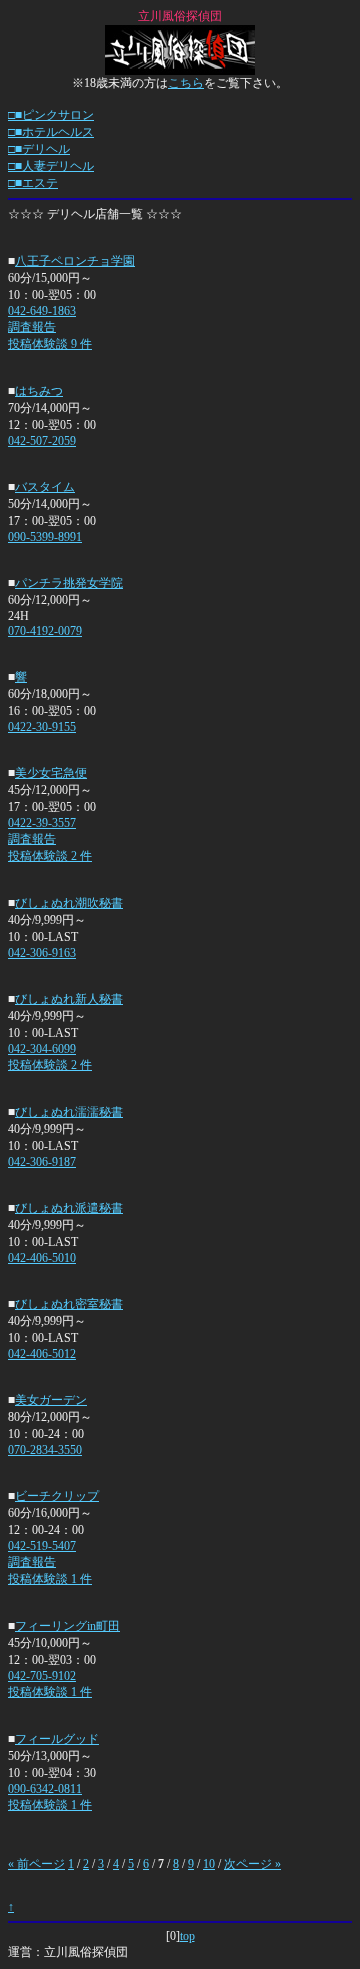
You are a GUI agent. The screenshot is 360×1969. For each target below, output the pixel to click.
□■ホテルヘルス (51, 132)
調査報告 (32, 327)
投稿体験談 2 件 (50, 856)
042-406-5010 (42, 1258)
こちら (186, 83)
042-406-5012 (42, 1354)
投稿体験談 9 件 (50, 344)
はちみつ (39, 391)
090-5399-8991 (45, 537)
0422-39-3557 (42, 823)
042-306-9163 (42, 953)
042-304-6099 (42, 1049)
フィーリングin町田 (67, 1626)
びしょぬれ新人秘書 (69, 999)
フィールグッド (57, 1739)
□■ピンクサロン (51, 115)
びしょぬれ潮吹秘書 (69, 903)
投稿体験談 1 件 (50, 1579)
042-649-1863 (42, 311)
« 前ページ (36, 1864)
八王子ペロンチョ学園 (75, 261)
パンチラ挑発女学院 (69, 583)
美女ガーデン (51, 1400)
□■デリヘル (39, 149)
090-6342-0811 (45, 1789)
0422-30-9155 (42, 727)
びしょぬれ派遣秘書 (69, 1208)
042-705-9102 (42, 1676)
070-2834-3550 (45, 1450)
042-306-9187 (42, 1162)
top (187, 1936)
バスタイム (45, 487)
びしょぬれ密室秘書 (69, 1304)
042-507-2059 (42, 441)
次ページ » (252, 1864)
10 (209, 1864)
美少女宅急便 (51, 773)
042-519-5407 (42, 1546)
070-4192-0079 (45, 631)
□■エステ (33, 183)
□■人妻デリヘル (51, 166)
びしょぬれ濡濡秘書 (69, 1112)
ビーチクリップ (57, 1496)
